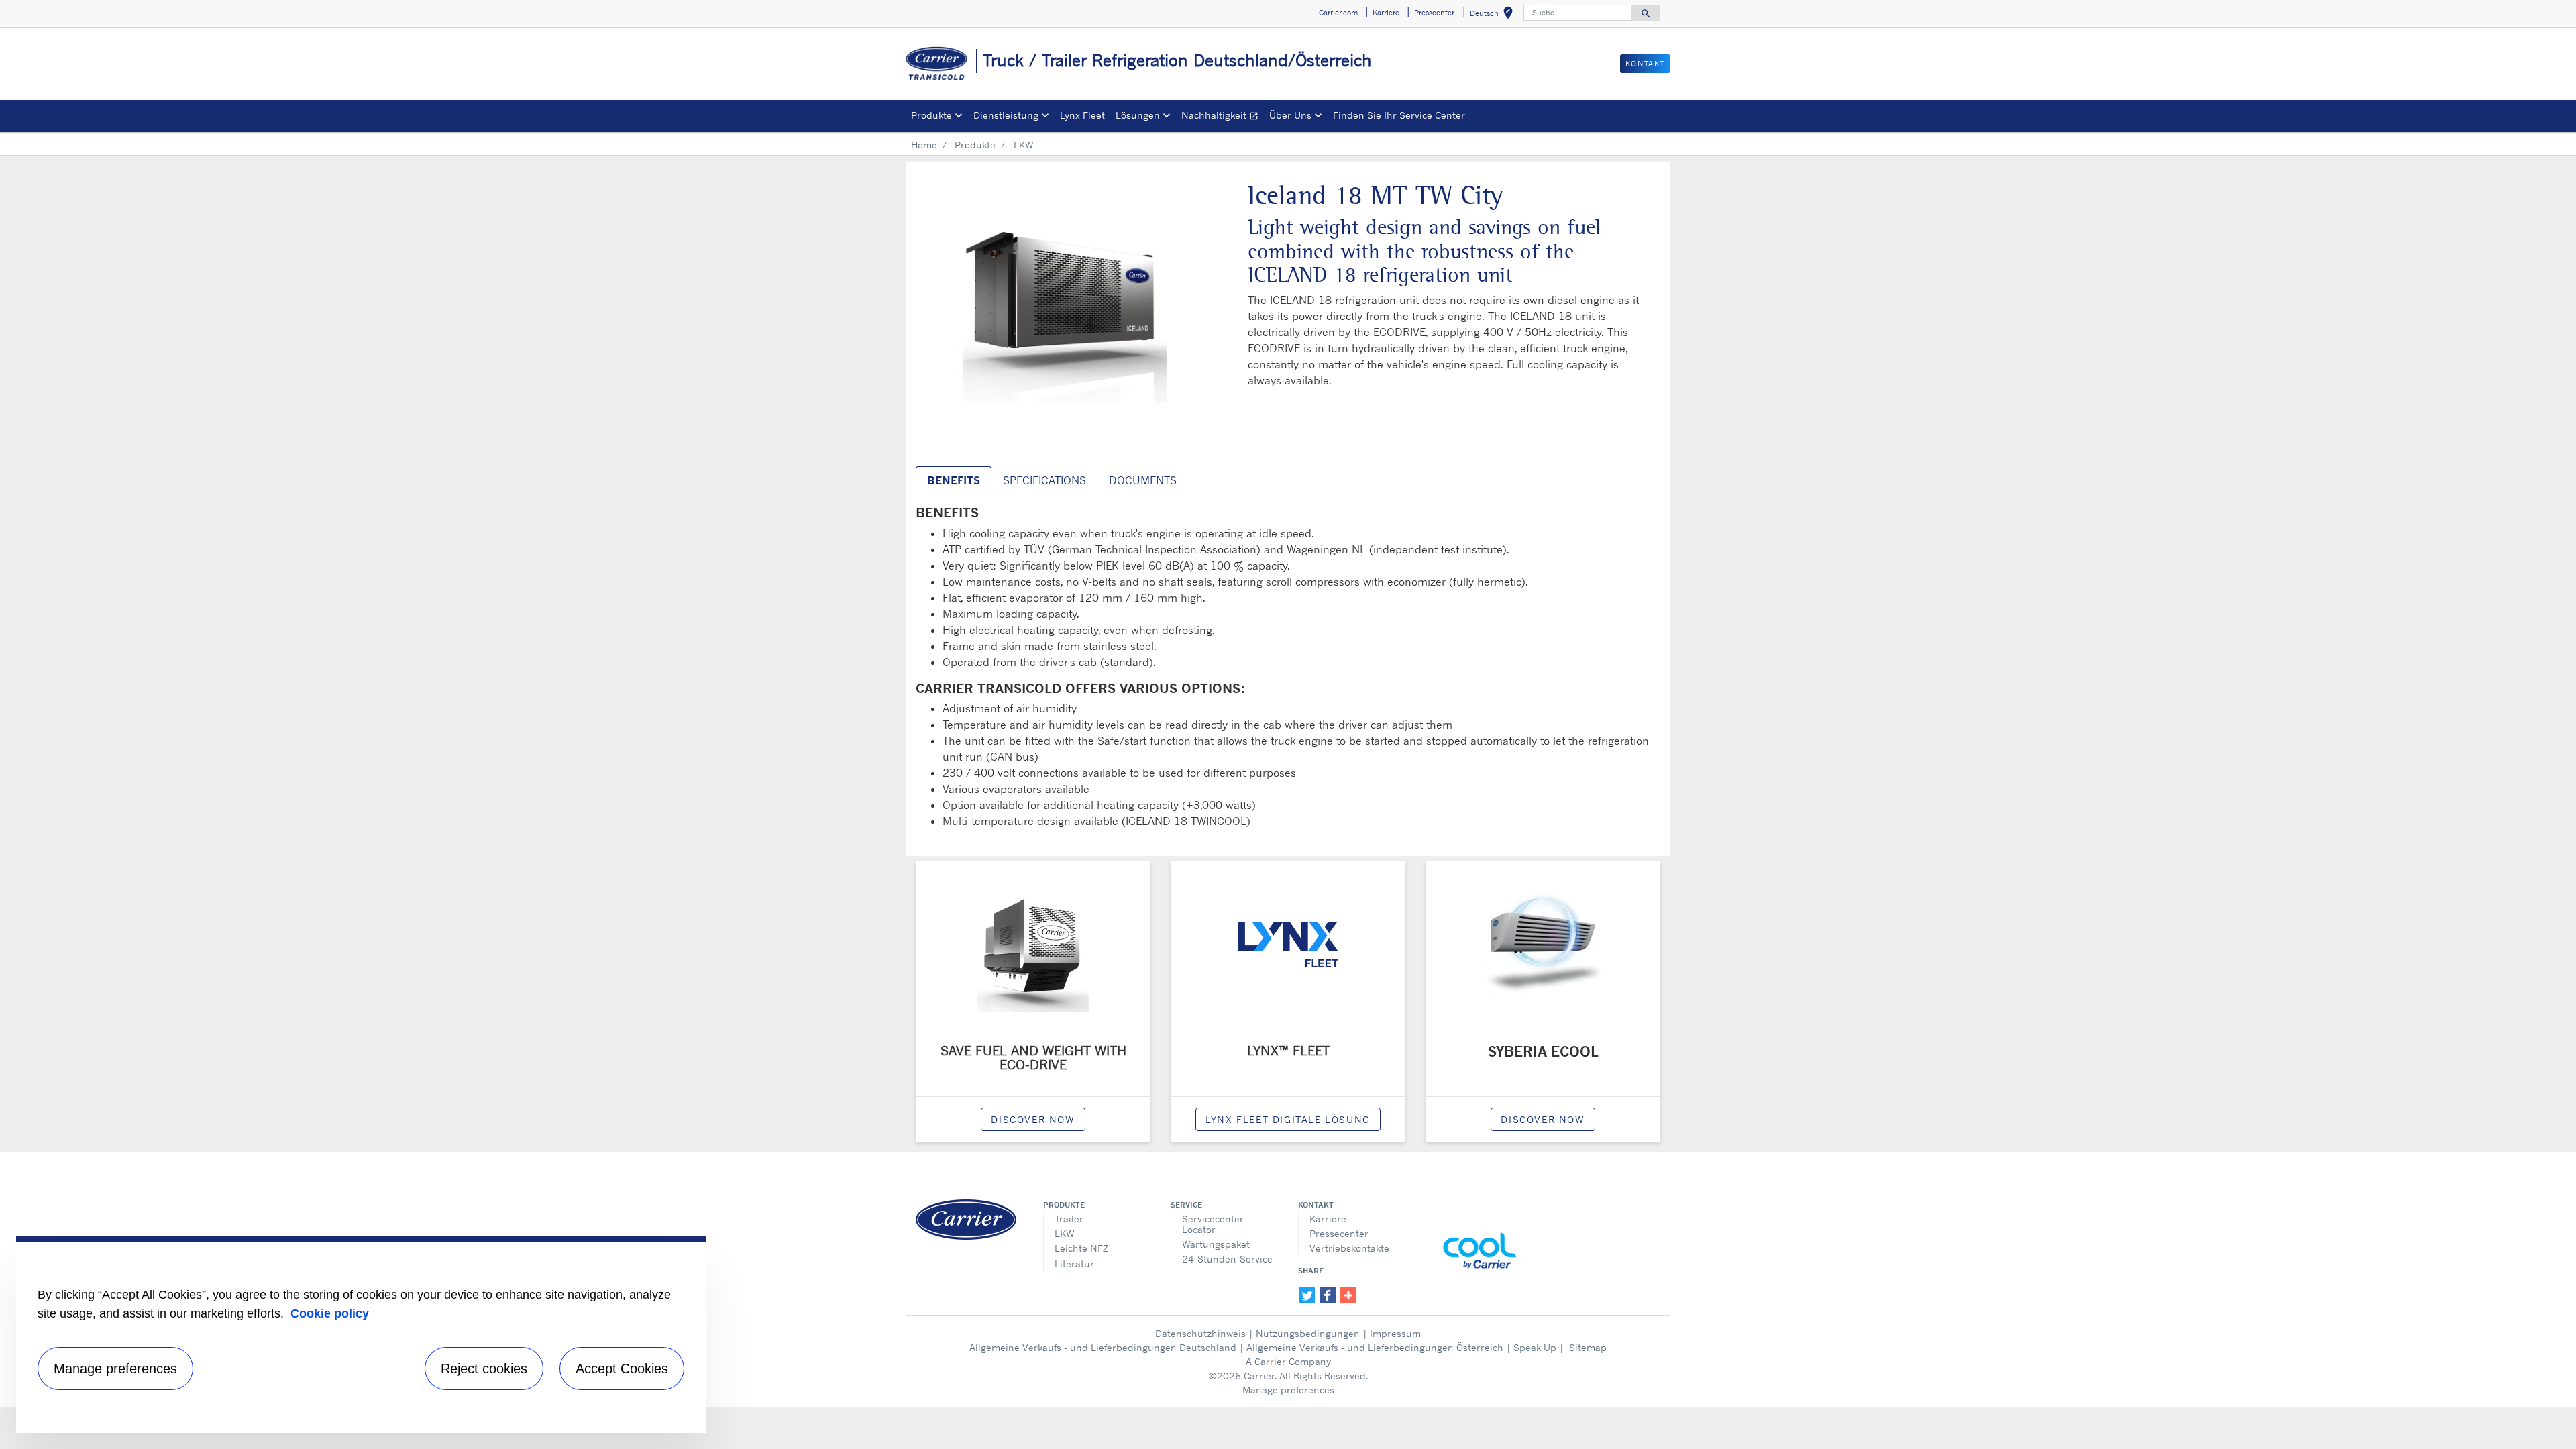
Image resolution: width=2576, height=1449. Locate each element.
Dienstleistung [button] (1006, 115)
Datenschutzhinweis (1200, 1333)
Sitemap (1588, 1347)
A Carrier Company (1288, 1361)
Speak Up (1535, 1347)
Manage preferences (1288, 1390)
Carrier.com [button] (1338, 13)
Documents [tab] (1143, 480)
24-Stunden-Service (1227, 1259)
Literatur (1074, 1264)
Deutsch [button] (1494, 15)
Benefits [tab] (954, 480)
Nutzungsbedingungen (1308, 1333)
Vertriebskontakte (1349, 1248)
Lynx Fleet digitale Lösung (1288, 1119)
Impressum (1395, 1333)
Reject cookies (484, 1368)
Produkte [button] (931, 115)
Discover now (1033, 1119)
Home (924, 145)
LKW (1065, 1233)
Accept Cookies (622, 1368)
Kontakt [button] (1645, 64)
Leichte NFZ (1081, 1248)
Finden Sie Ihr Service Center (1399, 115)
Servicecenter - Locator (1216, 1224)
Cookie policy (330, 1313)
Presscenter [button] (1434, 13)
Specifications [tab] (1044, 480)
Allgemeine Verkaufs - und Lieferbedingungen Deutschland (1103, 1347)
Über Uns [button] (1290, 115)
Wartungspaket (1216, 1244)
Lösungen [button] (1138, 115)
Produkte (975, 145)
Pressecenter (1339, 1233)
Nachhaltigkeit (1223, 117)
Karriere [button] (1386, 13)
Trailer (1069, 1219)
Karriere (1328, 1219)
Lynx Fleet (1082, 115)
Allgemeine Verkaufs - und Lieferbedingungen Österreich (1375, 1347)
